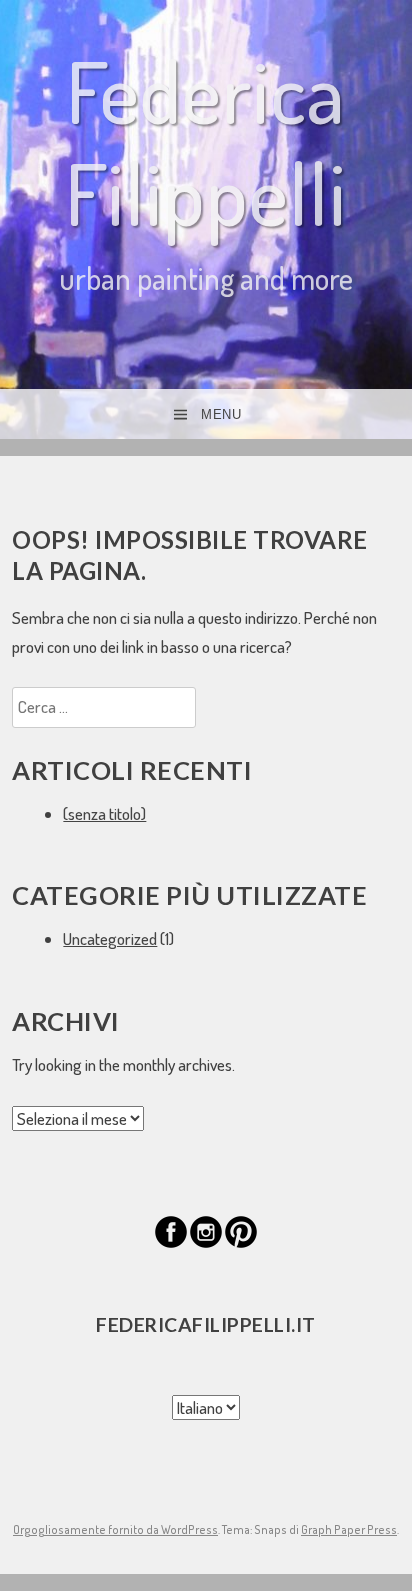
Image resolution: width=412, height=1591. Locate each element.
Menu (221, 414)
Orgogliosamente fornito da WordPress (115, 1529)
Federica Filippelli (206, 141)
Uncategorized (110, 938)
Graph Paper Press (349, 1529)
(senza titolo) (104, 813)
